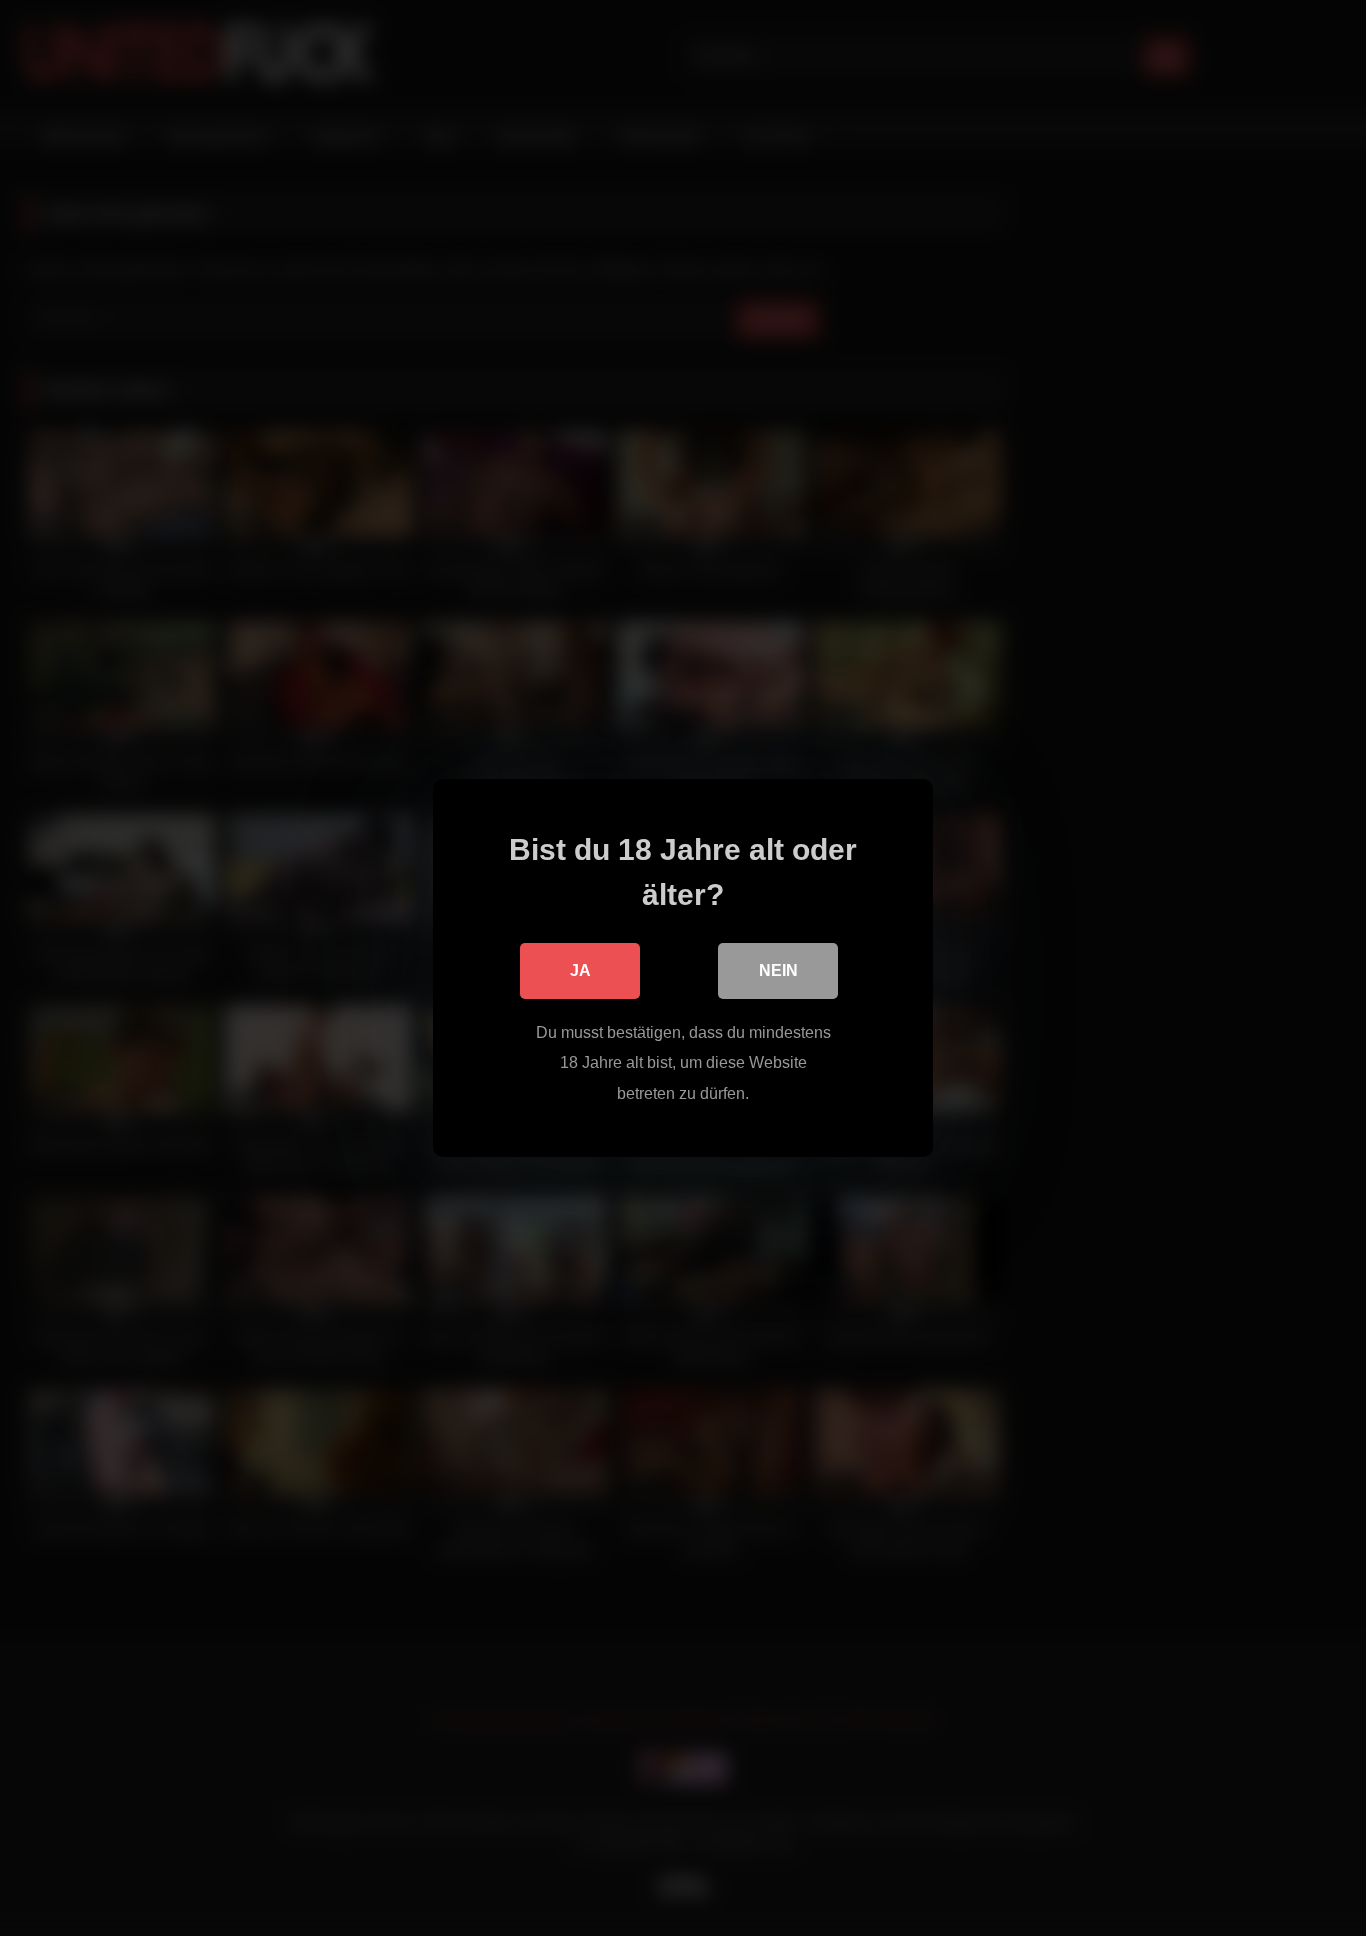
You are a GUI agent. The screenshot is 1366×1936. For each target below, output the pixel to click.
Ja (580, 970)
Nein (778, 970)
